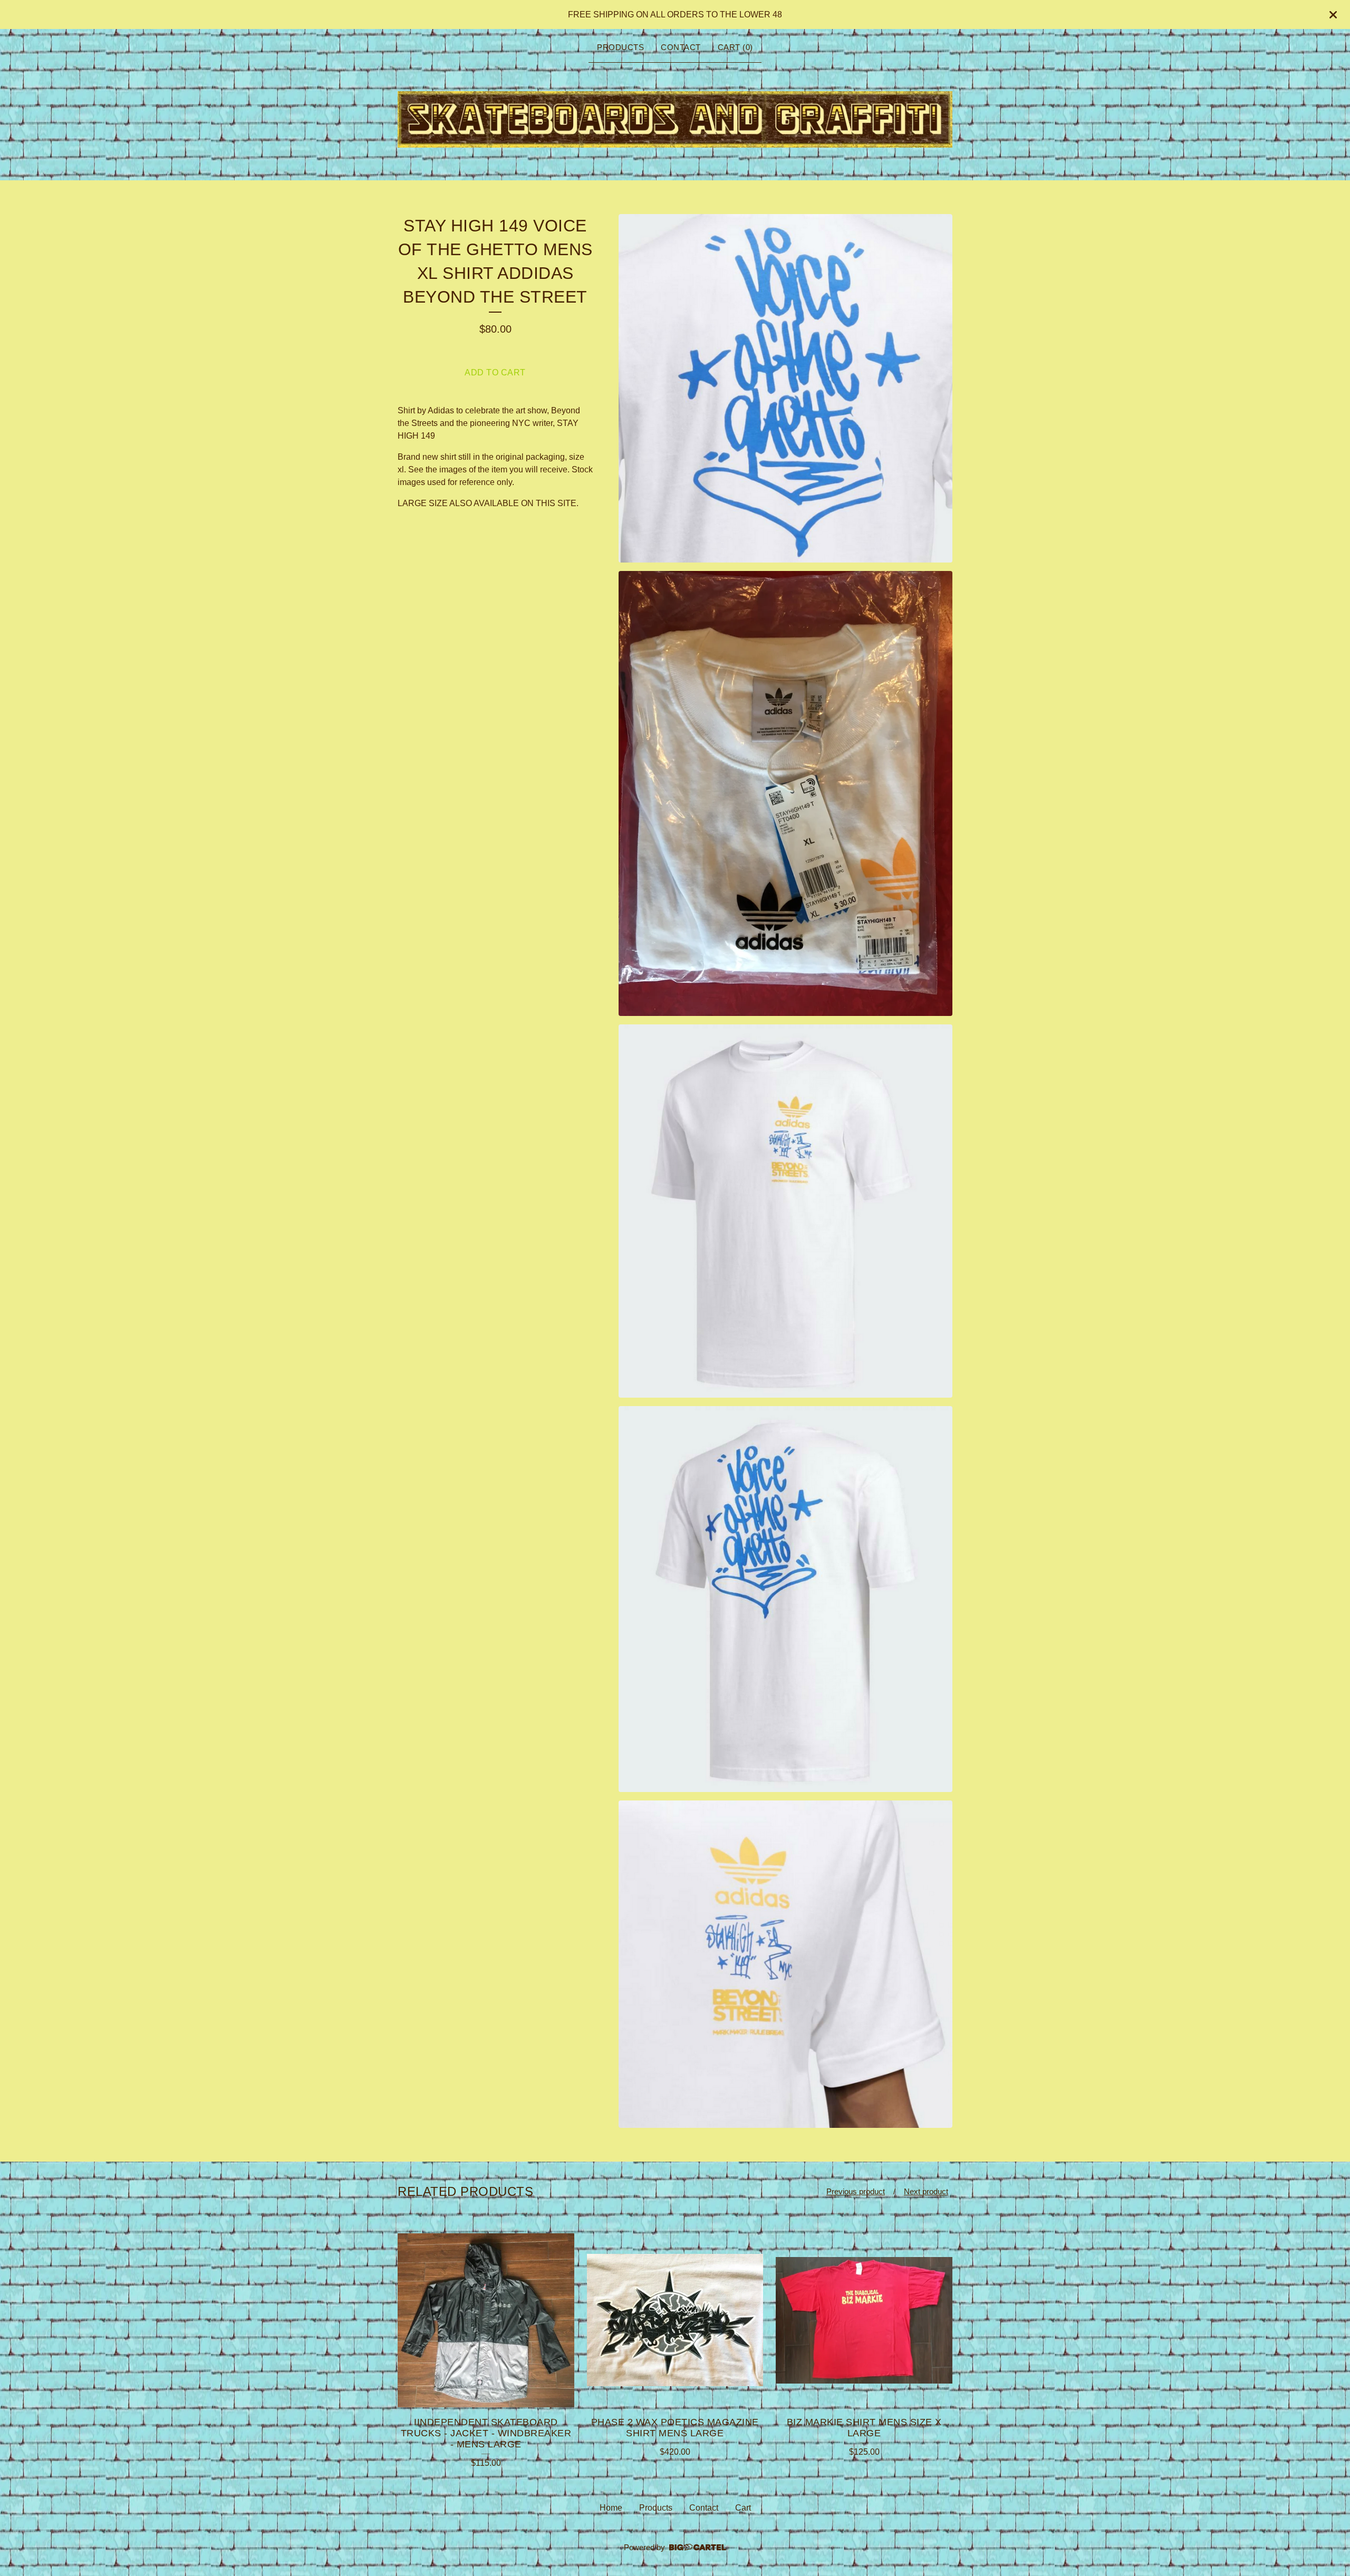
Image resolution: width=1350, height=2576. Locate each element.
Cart (743, 2508)
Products (620, 47)
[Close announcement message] (1333, 15)
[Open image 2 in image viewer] (785, 793)
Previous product (856, 2191)
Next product (926, 2191)
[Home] (675, 119)
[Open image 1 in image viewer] (785, 388)
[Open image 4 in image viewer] (785, 1599)
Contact (681, 47)
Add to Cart (495, 372)
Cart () (735, 47)
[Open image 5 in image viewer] (785, 1964)
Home (611, 2508)
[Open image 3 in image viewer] (785, 1211)
